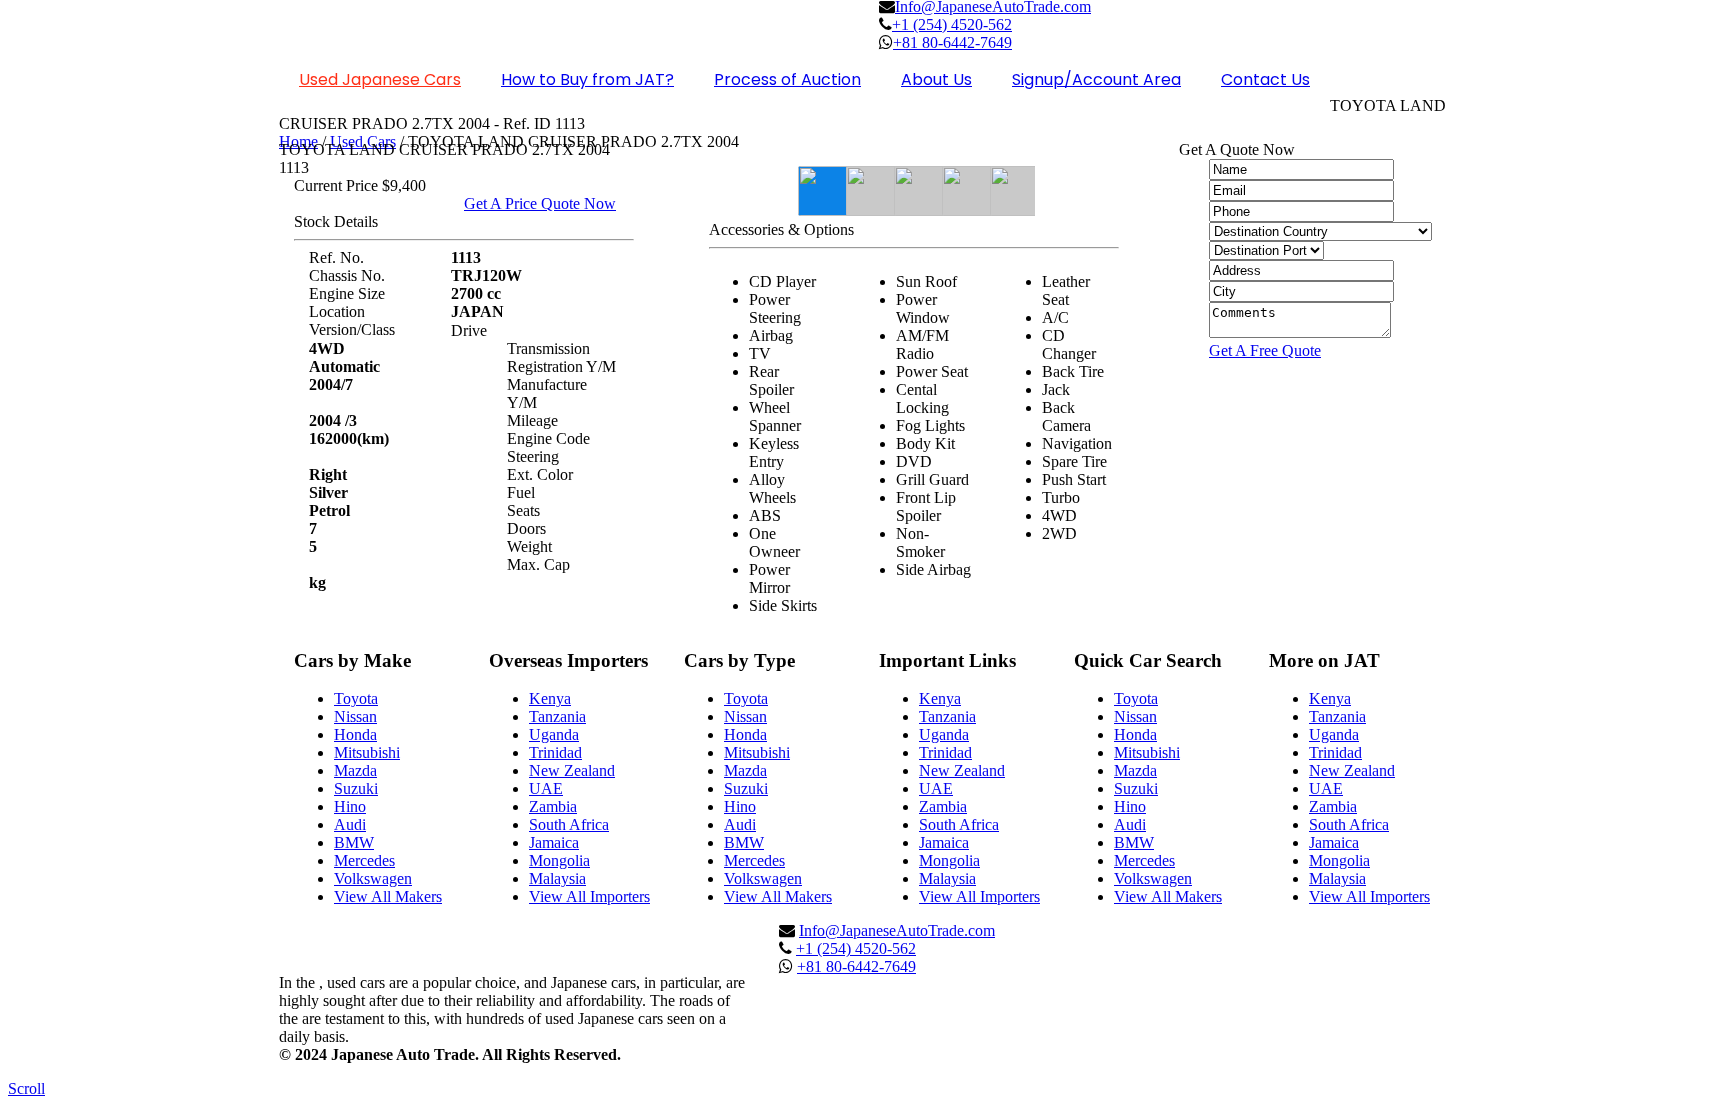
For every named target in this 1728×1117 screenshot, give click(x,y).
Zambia (553, 806)
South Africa (569, 824)
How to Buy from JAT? (587, 79)
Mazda (355, 770)
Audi (350, 824)
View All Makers (388, 896)
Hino (350, 806)
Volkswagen (373, 878)
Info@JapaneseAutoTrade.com (897, 930)
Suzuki (356, 788)
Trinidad (555, 752)
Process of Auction (787, 79)
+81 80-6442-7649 (856, 966)
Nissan (355, 716)
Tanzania (557, 716)
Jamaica (554, 842)
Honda (355, 734)
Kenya (550, 698)
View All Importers (589, 896)
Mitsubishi (367, 752)
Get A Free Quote (1265, 350)
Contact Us (1265, 79)
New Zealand (572, 770)
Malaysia (557, 878)
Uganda (554, 734)
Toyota (356, 698)
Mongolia (559, 860)
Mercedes (364, 860)
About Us (936, 79)
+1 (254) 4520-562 (952, 24)
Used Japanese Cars (380, 79)
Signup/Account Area (1096, 79)
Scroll (26, 1088)
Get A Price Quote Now (540, 203)
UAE (546, 788)
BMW (354, 842)
